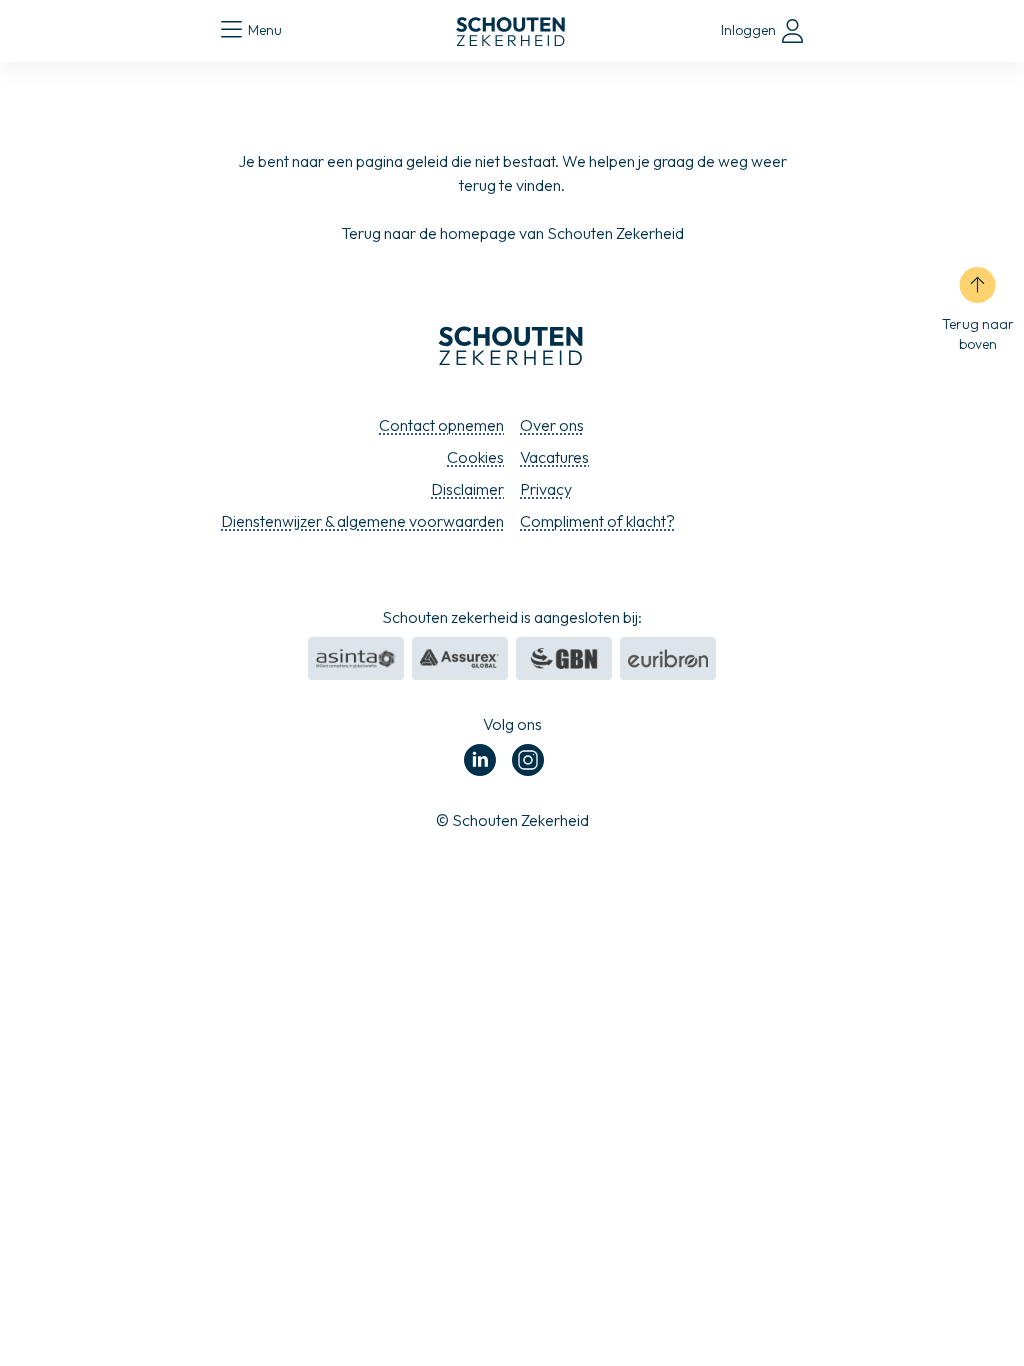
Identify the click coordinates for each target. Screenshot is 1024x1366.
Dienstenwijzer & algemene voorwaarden (362, 521)
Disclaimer (467, 489)
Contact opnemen (441, 425)
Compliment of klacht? (597, 521)
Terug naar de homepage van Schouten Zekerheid (512, 233)
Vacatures (554, 457)
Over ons (552, 425)
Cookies (475, 457)
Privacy (546, 489)
